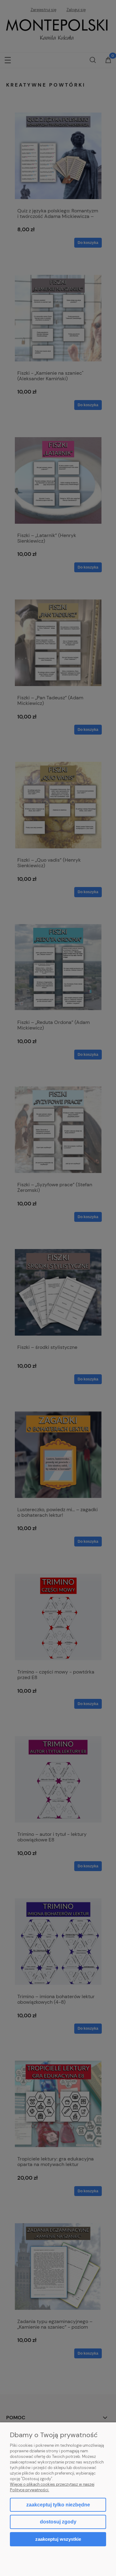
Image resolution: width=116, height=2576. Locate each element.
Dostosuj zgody (58, 2522)
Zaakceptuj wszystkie (58, 2539)
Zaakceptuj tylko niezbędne (58, 2505)
